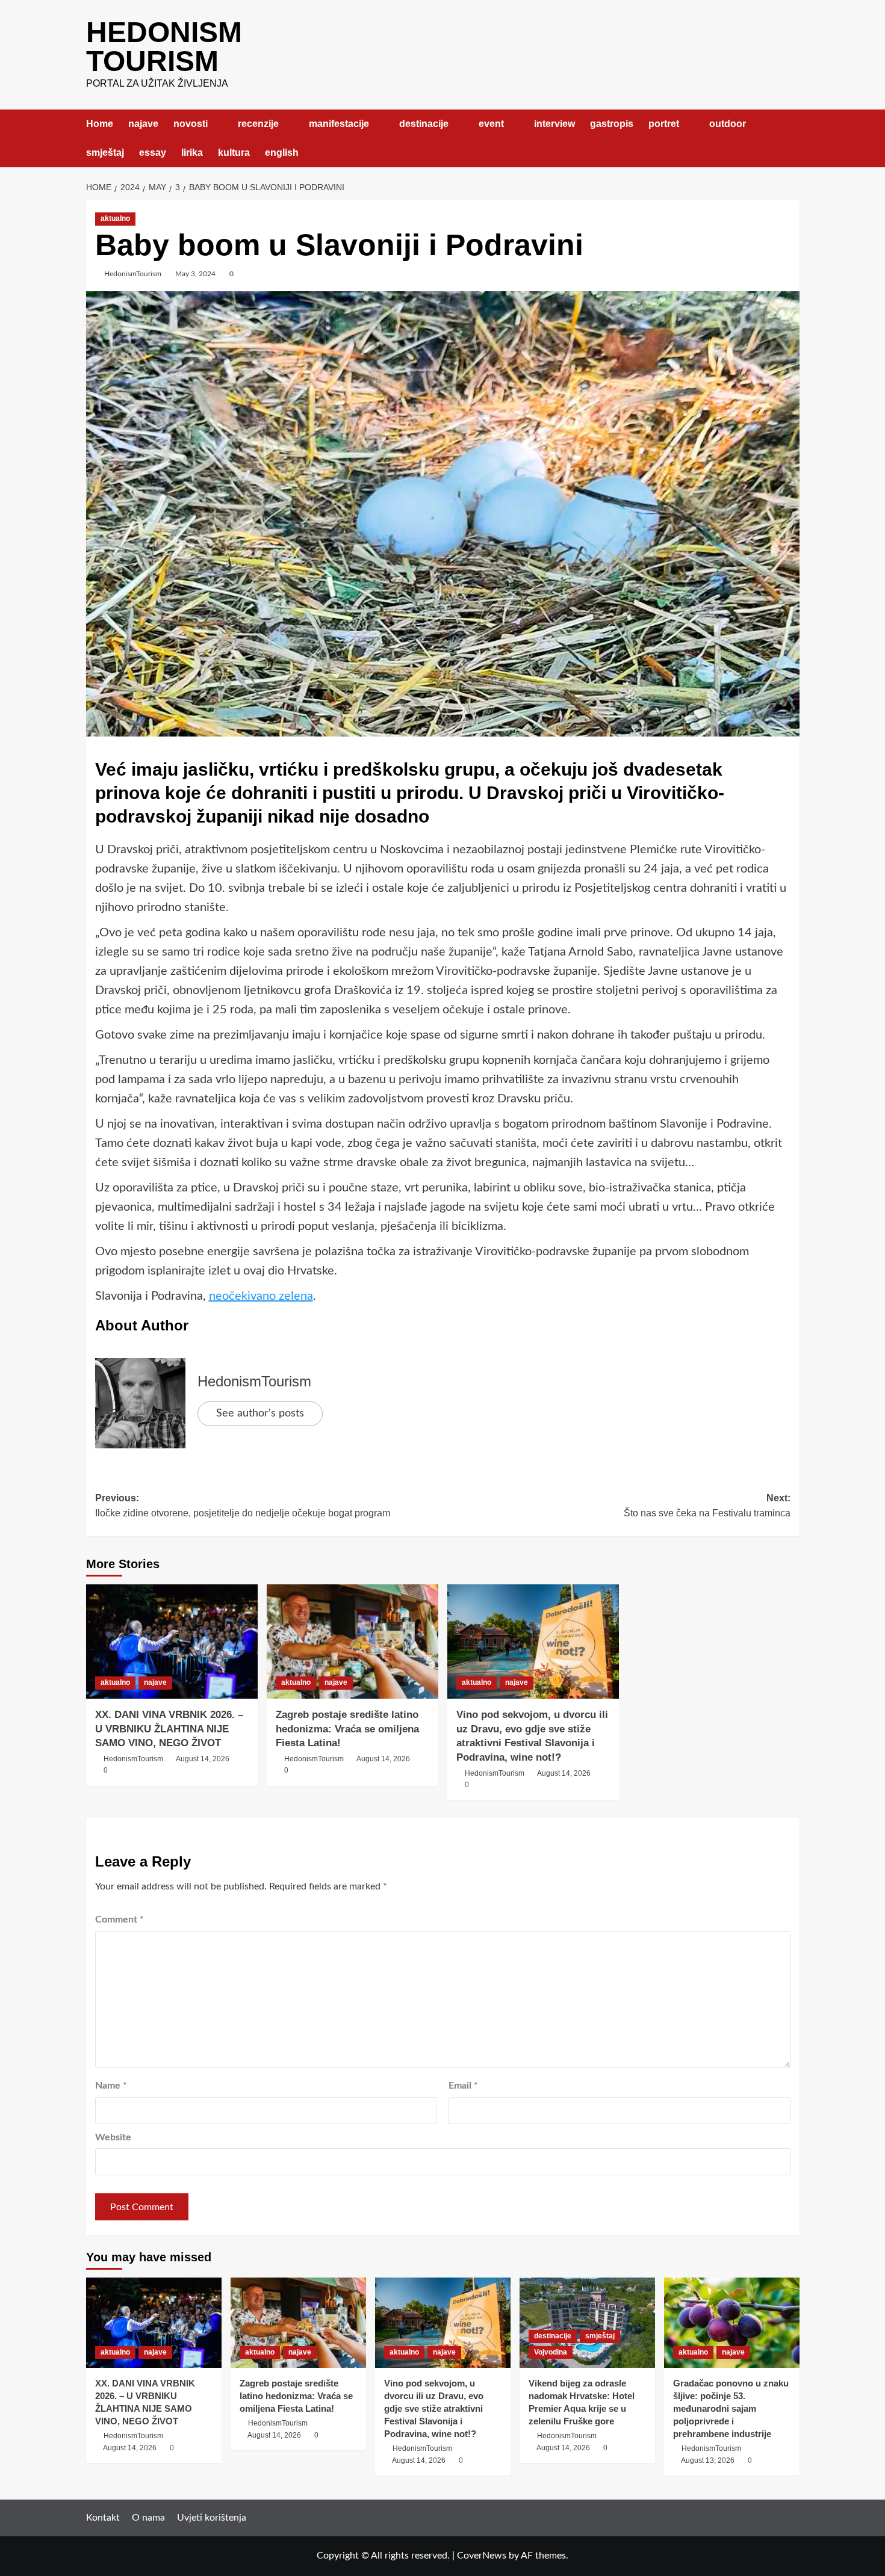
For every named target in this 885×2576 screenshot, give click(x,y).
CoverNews (482, 2556)
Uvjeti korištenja (212, 2518)
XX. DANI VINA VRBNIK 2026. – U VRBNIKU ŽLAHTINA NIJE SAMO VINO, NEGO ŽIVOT (169, 1729)
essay (153, 153)
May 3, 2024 (195, 274)
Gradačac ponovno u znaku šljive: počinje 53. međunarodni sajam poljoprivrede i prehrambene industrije (731, 2408)
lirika (192, 153)
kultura (234, 153)
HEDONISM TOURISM (164, 47)
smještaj (105, 153)
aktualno (115, 218)
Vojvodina (551, 2352)
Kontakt (103, 2518)
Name (111, 2086)
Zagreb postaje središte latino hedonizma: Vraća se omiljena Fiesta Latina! (347, 1729)
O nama (148, 2518)
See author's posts (260, 1413)
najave (143, 124)
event (491, 124)
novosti (191, 124)
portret (664, 124)
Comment (120, 1920)
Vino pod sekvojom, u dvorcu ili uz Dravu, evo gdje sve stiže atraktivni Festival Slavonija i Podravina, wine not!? (434, 2408)
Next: (707, 1506)
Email (463, 2086)
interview (554, 124)
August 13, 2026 (708, 2460)
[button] (792, 138)
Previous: (243, 1506)
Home (100, 124)
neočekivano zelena (261, 1296)
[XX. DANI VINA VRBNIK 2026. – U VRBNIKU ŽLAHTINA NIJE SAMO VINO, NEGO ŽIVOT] (172, 1642)
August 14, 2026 (203, 1759)
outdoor (728, 124)
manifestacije (339, 124)
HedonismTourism (133, 274)
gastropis (612, 124)
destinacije (424, 124)
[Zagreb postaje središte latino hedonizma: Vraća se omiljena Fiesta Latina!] (352, 1642)
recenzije (258, 124)
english (282, 153)
